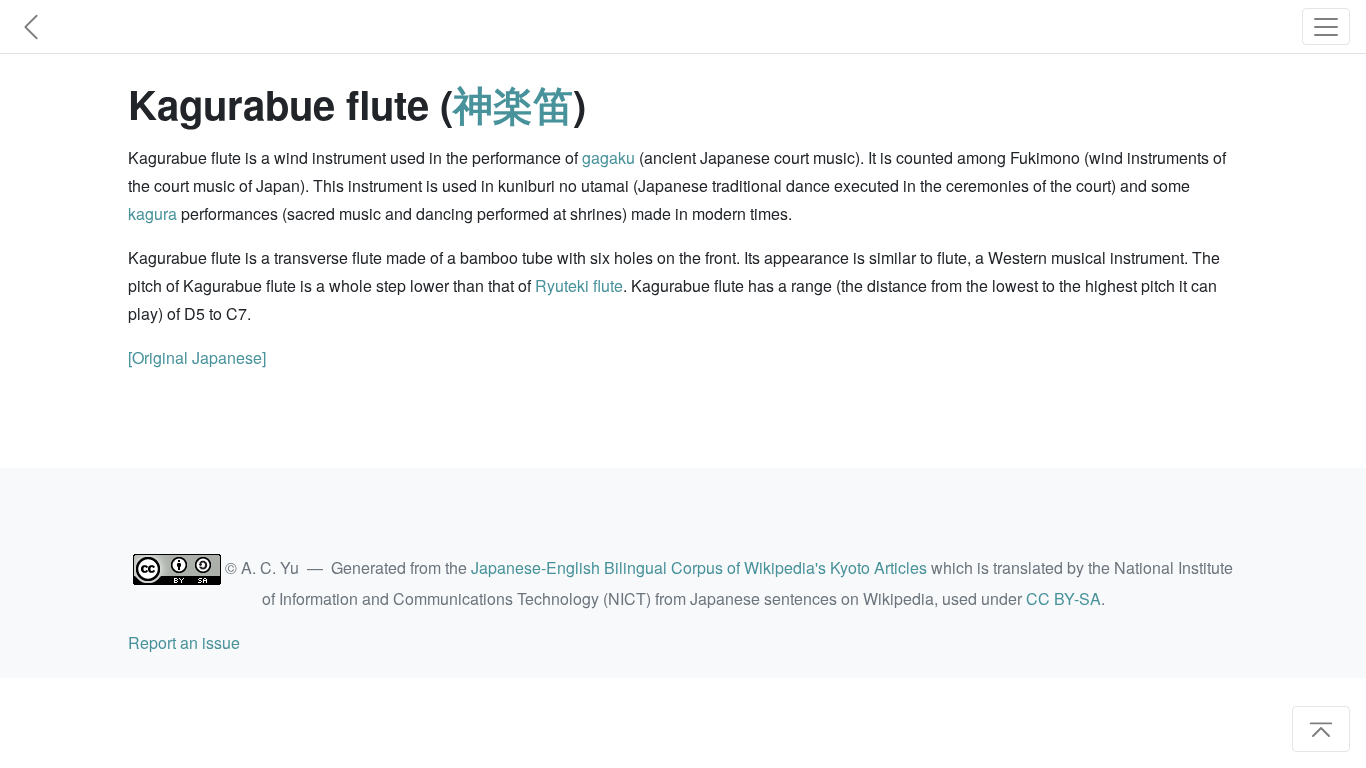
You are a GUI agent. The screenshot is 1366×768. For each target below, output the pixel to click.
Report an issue (184, 642)
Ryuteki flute (579, 285)
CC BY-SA (1063, 598)
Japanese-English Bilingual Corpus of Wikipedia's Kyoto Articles (699, 567)
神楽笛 (513, 103)
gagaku (608, 157)
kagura (152, 213)
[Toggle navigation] (1326, 26)
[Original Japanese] (197, 357)
